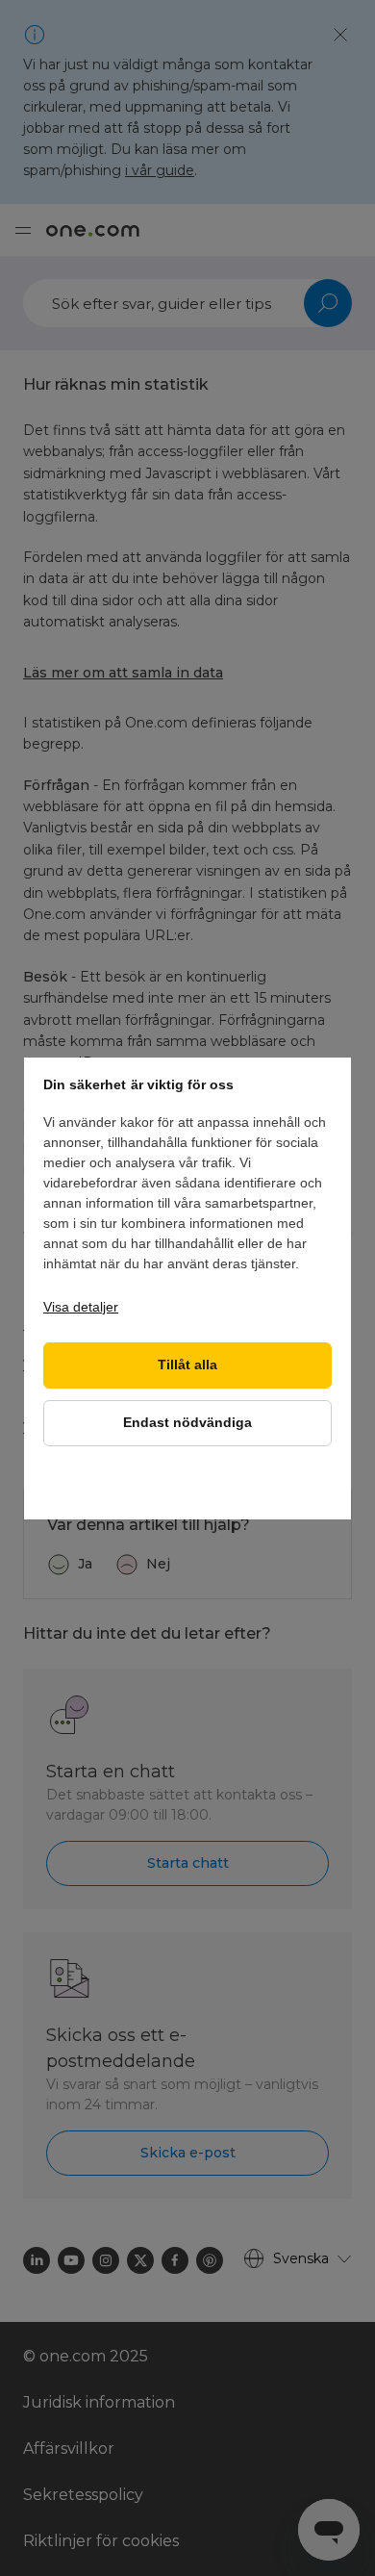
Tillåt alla (187, 1365)
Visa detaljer (81, 1307)
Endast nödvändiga (187, 1423)
